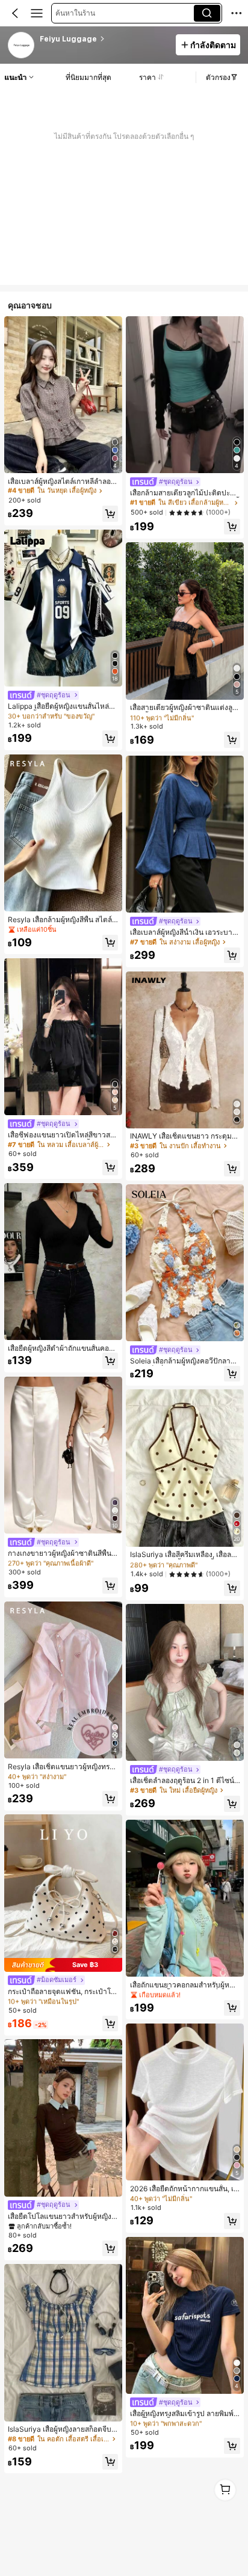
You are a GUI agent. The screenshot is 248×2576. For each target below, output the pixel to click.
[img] (63, 1965)
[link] (22, 46)
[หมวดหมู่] (37, 13)
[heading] (104, 39)
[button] (15, 13)
